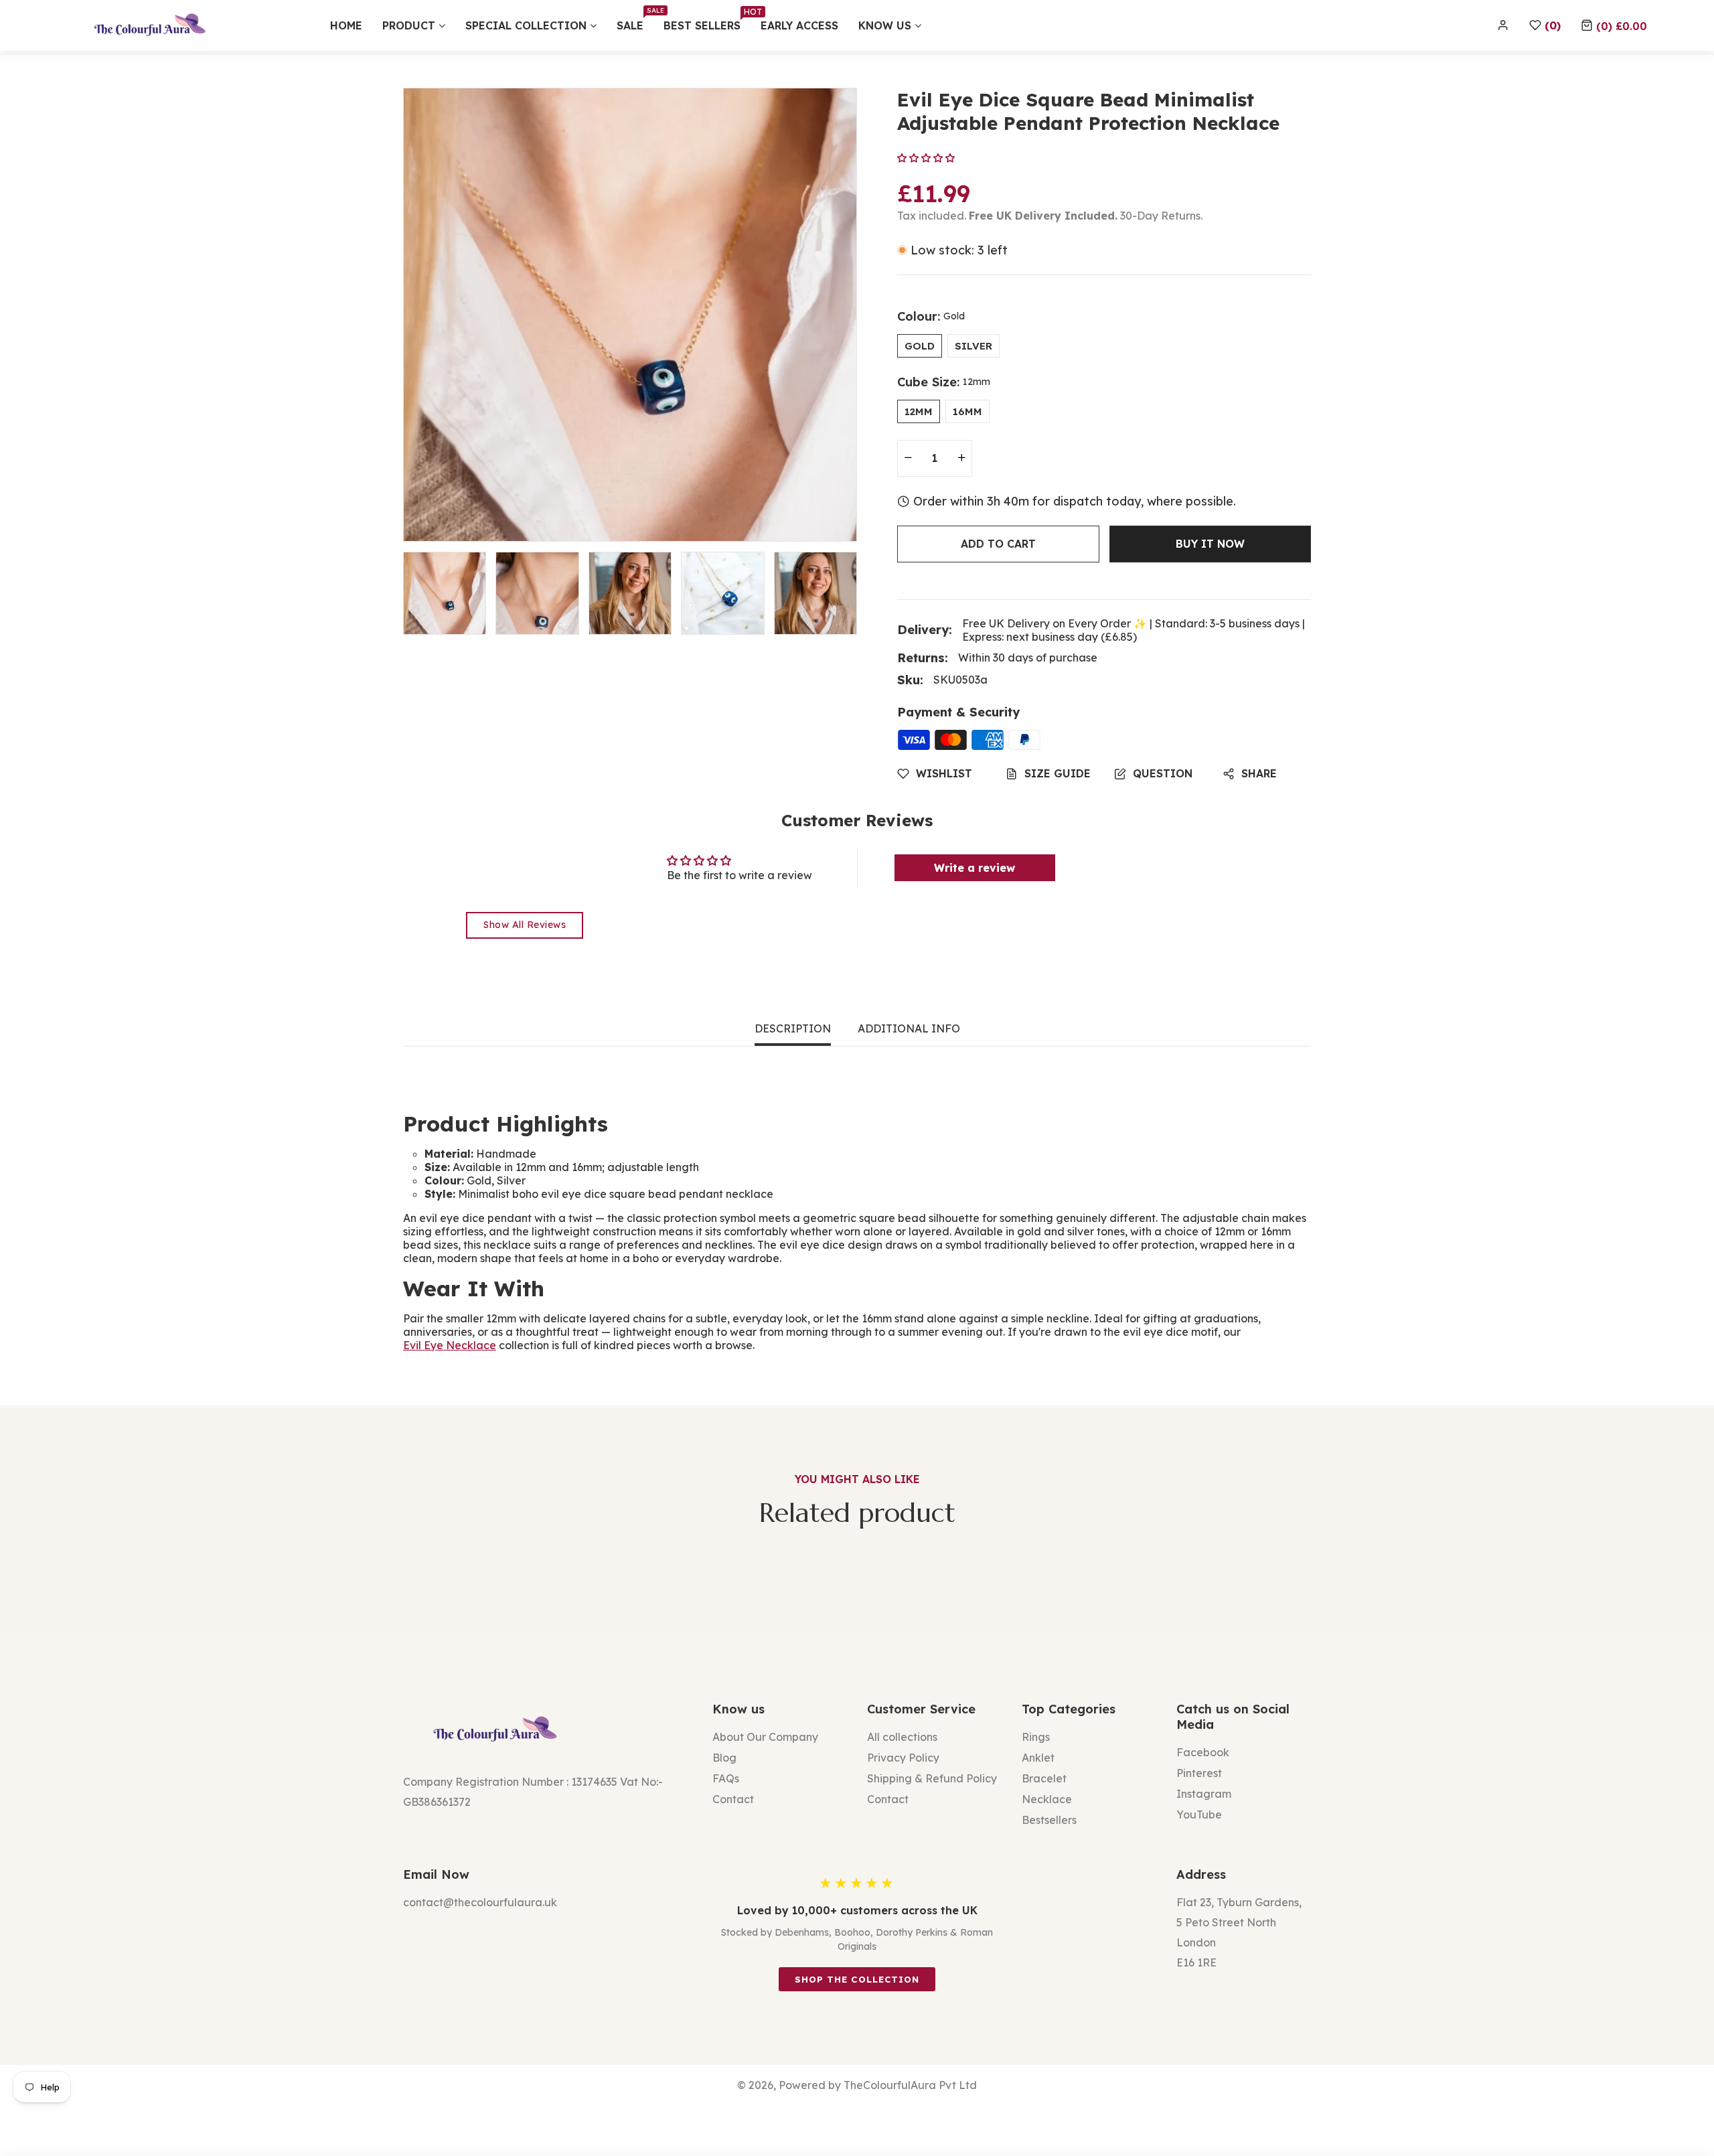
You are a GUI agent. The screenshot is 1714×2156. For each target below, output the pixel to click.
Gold (920, 346)
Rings (1036, 1737)
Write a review (975, 868)
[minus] (908, 458)
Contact (733, 1799)
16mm (967, 411)
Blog (724, 1758)
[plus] (961, 458)
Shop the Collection (857, 1979)
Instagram (1204, 1794)
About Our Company (765, 1737)
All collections (902, 1737)
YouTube (1199, 1815)
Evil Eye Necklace (450, 1345)
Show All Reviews (525, 925)
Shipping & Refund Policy (932, 1778)
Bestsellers (1049, 1820)
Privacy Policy (903, 1758)
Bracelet (1044, 1778)
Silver (973, 346)
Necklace (1047, 1799)
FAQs (726, 1778)
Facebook (1203, 1752)
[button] (1614, 25)
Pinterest (1199, 1773)
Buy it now (1210, 544)
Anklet (1038, 1758)
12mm (919, 411)
